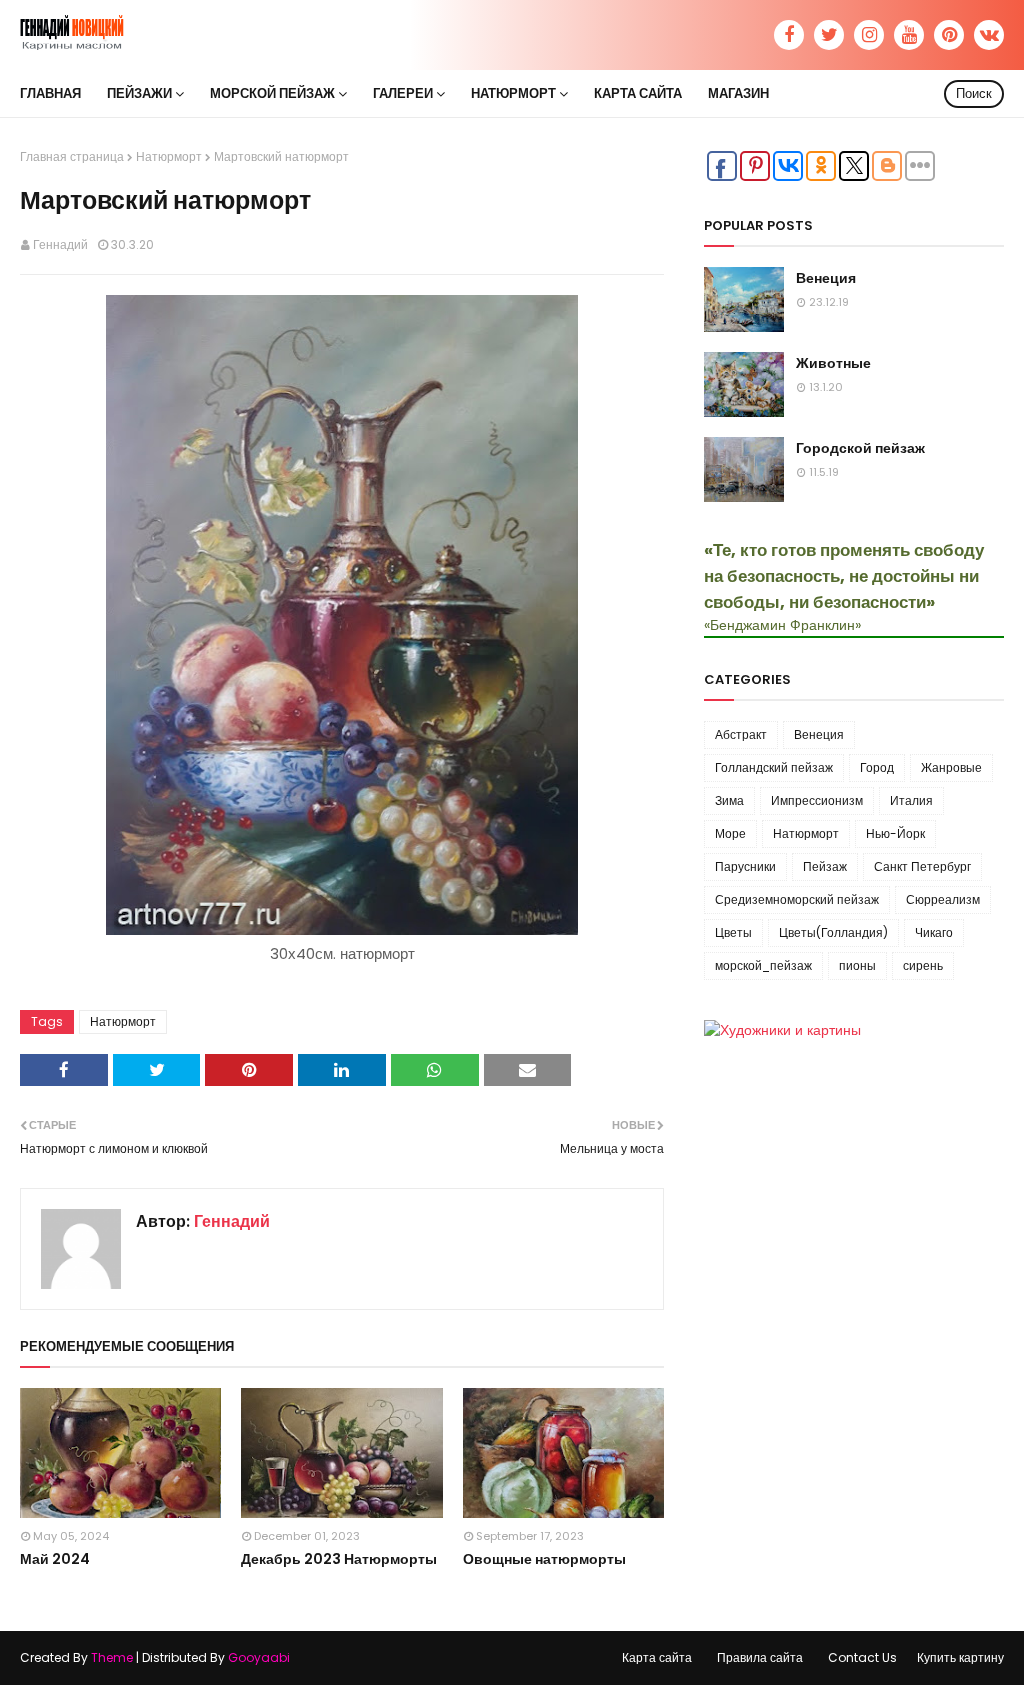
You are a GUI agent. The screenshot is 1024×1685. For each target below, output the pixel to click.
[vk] (989, 35)
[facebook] (789, 35)
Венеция (826, 278)
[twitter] (829, 35)
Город (877, 767)
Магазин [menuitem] (738, 93)
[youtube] (909, 35)
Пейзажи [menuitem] (139, 93)
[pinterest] (949, 35)
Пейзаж (825, 866)
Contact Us (862, 1657)
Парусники (745, 866)
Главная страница (72, 156)
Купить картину (960, 1657)
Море (730, 833)
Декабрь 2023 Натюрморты (339, 1559)
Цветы (733, 932)
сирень (923, 965)
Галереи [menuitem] (403, 93)
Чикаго (934, 932)
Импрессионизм (817, 800)
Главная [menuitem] (50, 93)
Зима (729, 800)
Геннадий (60, 244)
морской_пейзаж (763, 965)
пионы (857, 965)
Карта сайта (657, 1657)
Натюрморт (169, 156)
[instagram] (869, 35)
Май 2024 (55, 1559)
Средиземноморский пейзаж (797, 899)
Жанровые (951, 767)
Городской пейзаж (860, 448)
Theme (112, 1657)
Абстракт (741, 734)
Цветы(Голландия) (833, 932)
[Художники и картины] (782, 1030)
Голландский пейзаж (774, 767)
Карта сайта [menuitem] (638, 93)
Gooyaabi (259, 1657)
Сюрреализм (943, 899)
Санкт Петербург (922, 866)
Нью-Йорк (895, 833)
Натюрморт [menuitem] (513, 93)
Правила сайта (760, 1657)
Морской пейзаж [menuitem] (272, 93)
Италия (911, 800)
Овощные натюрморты (544, 1559)
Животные (833, 363)
